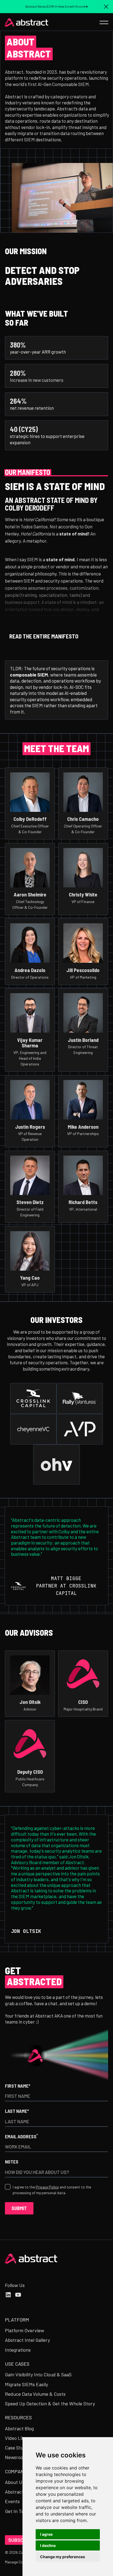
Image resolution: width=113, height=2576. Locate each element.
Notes (12, 2162)
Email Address (21, 2136)
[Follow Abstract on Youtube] (18, 2295)
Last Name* (17, 2111)
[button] (106, 7)
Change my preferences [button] (63, 2557)
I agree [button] (46, 2534)
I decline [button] (48, 2545)
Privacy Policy (47, 2187)
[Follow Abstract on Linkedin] (8, 2295)
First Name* (18, 2086)
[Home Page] (27, 22)
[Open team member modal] (30, 803)
